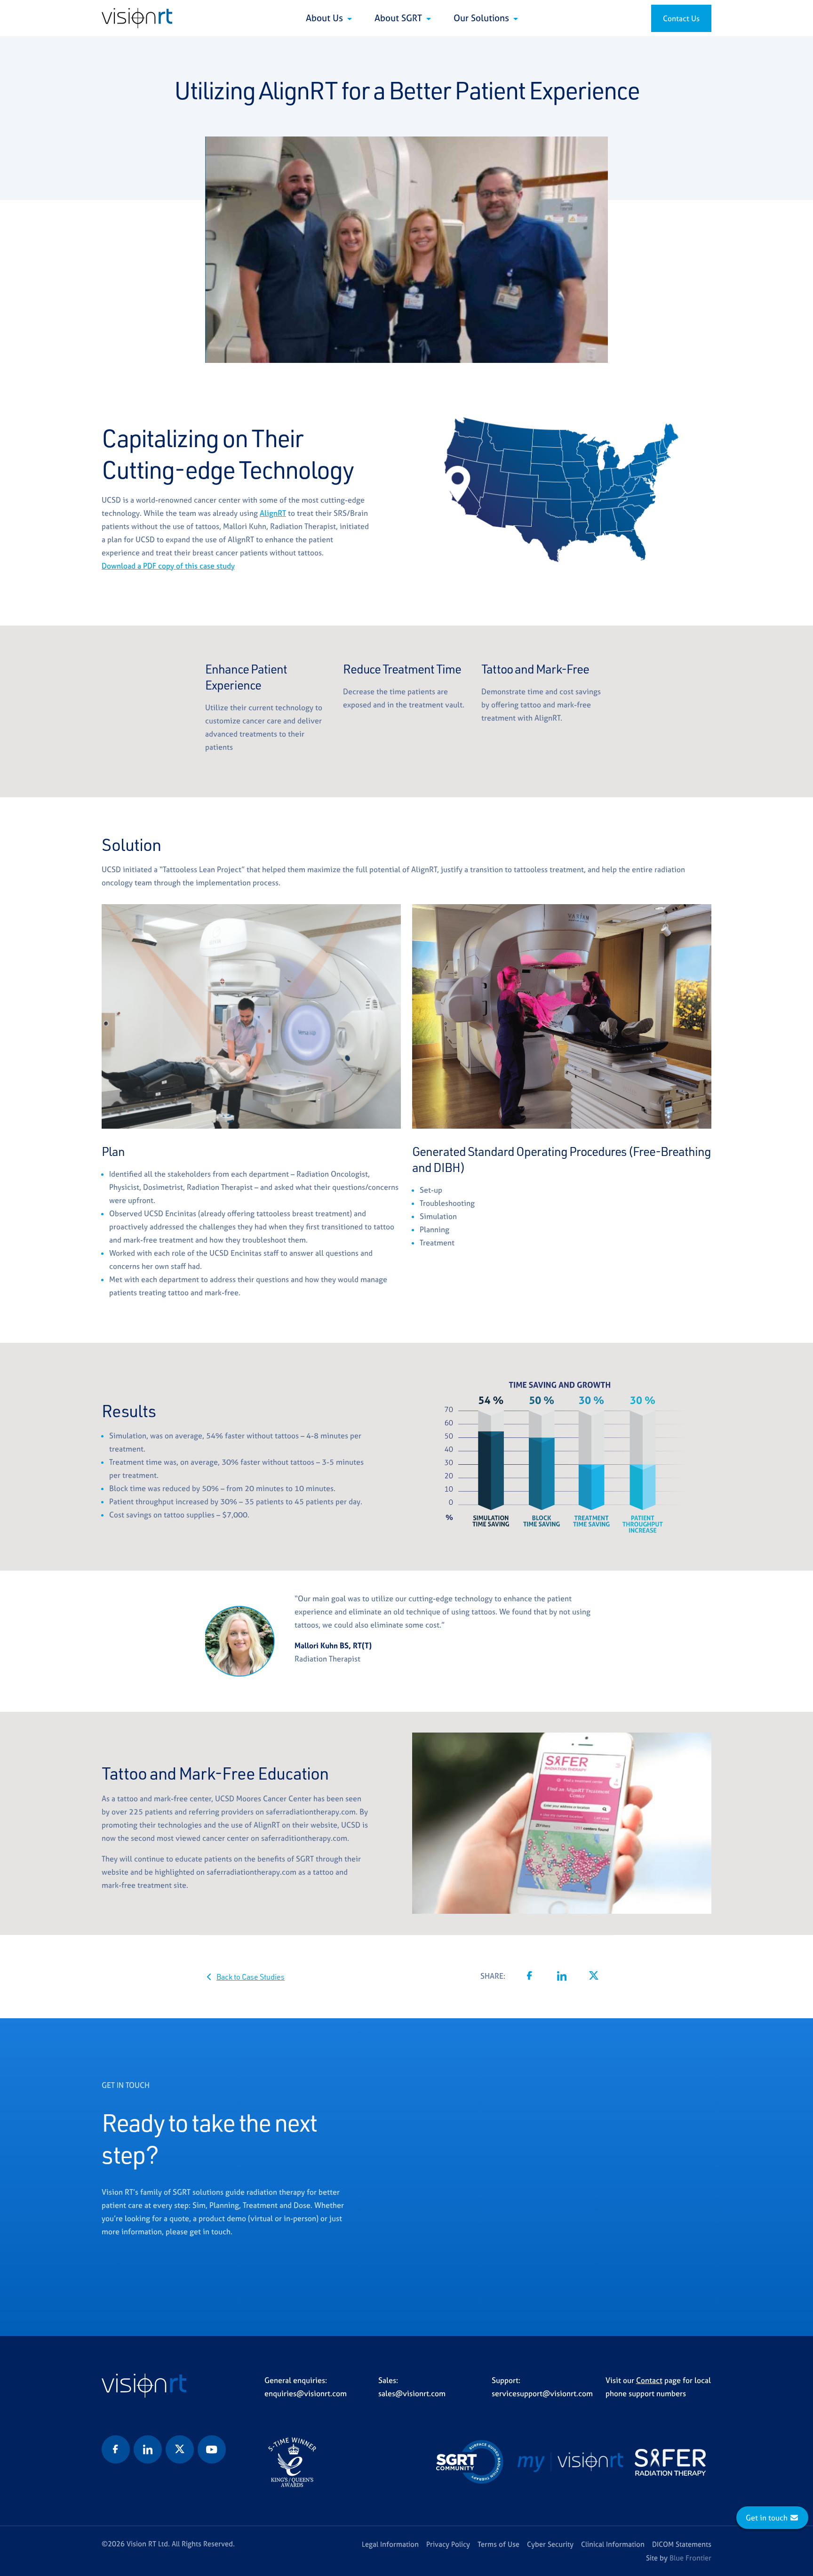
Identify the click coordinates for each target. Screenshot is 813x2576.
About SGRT (399, 18)
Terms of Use (498, 2544)
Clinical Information (613, 2544)
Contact (649, 2380)
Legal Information (390, 2544)
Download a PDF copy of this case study (168, 566)
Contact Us (681, 18)
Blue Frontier (690, 2558)
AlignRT (273, 513)
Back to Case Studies (251, 1977)
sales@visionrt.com (412, 2393)
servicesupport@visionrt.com (542, 2393)
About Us (326, 18)
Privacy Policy (448, 2544)
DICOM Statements (682, 2544)
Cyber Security (550, 2544)
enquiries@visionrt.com (306, 2393)
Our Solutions (482, 18)
